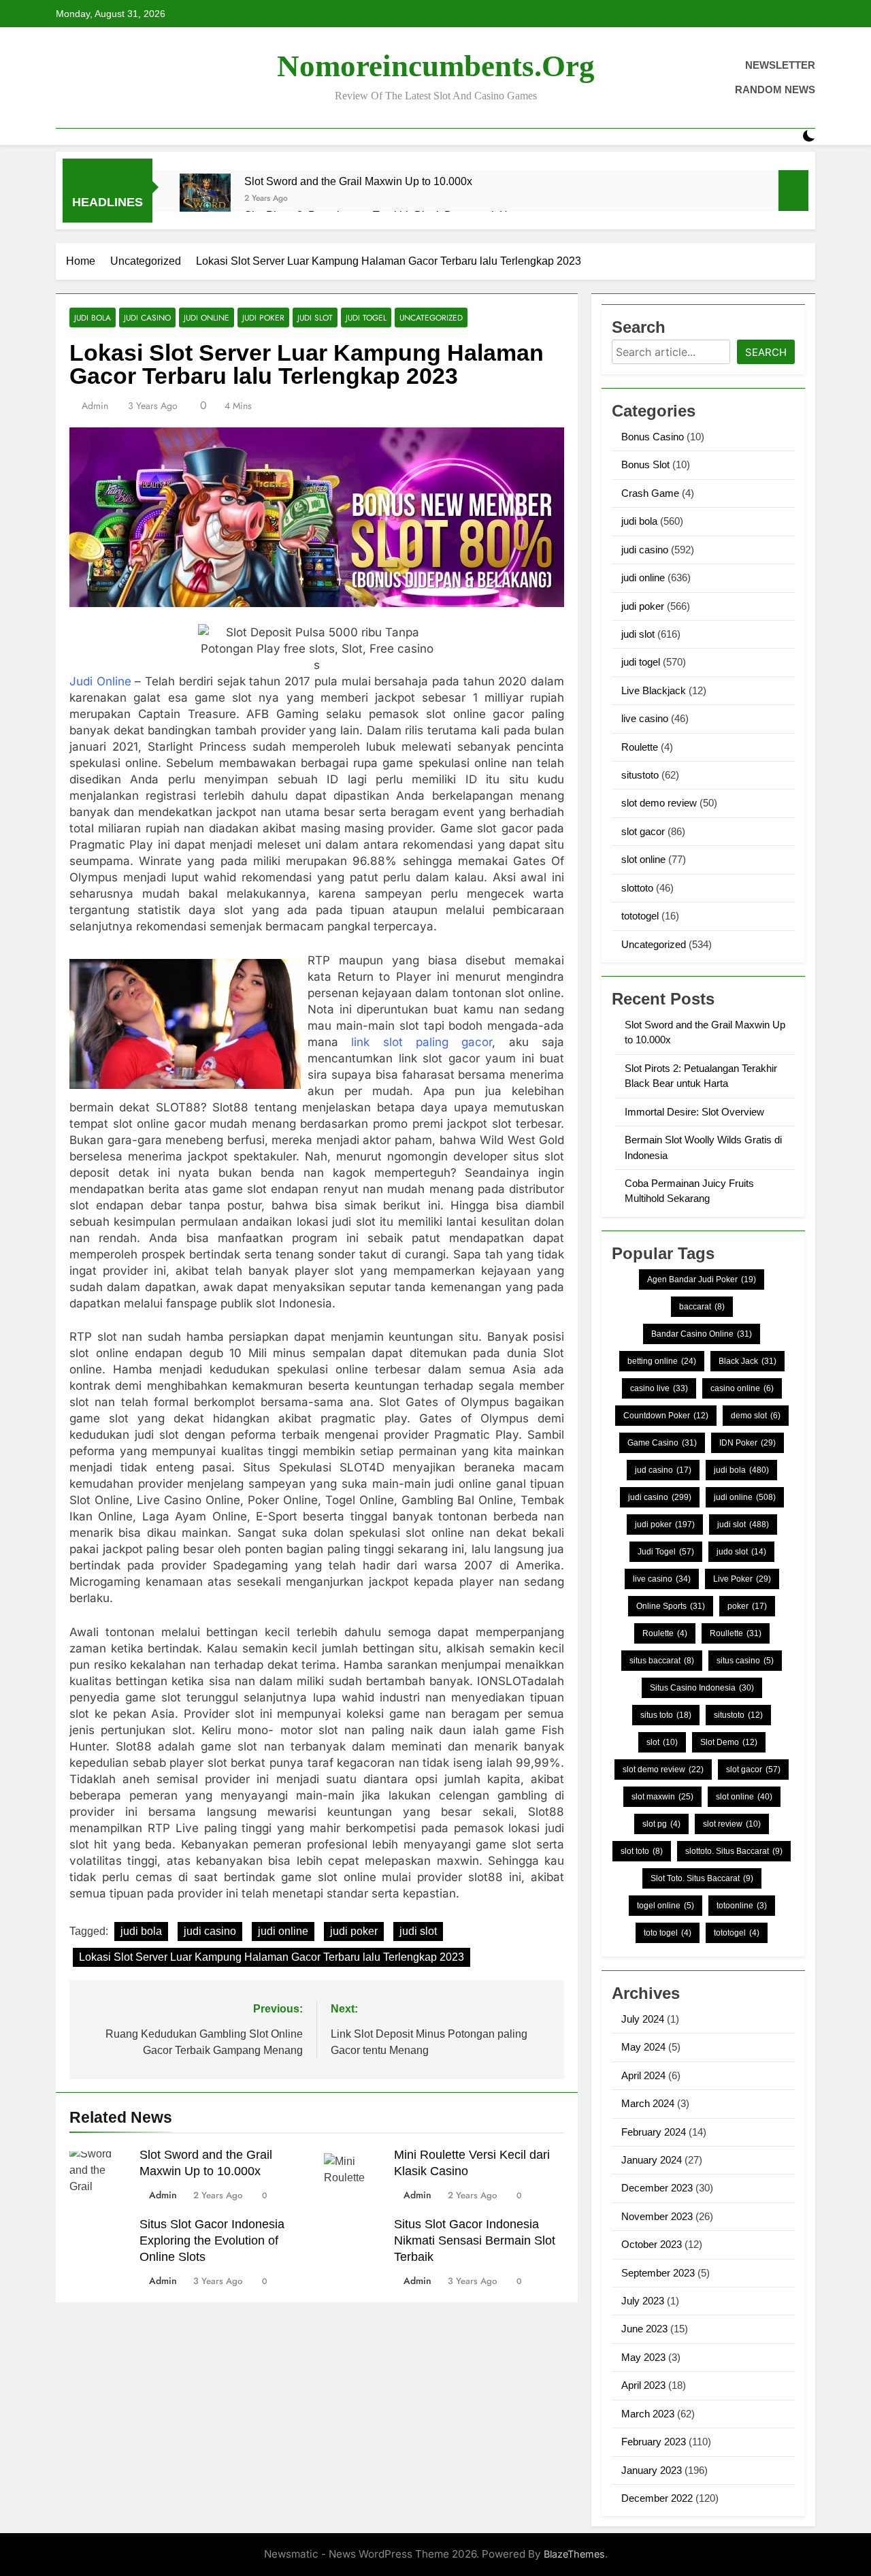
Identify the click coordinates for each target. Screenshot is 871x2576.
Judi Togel (666, 1552)
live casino (645, 718)
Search (766, 352)
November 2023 (657, 2216)
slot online (643, 859)
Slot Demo (729, 1742)
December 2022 (657, 2498)
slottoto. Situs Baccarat (734, 1851)
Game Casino (662, 1443)
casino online (742, 1388)
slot (662, 1742)
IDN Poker (747, 1443)
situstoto (640, 775)
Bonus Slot (645, 464)
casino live (659, 1388)
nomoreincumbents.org (436, 66)
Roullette (736, 1633)
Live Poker (742, 1579)
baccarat (702, 1307)
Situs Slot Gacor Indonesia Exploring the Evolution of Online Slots (212, 2240)
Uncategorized (431, 317)
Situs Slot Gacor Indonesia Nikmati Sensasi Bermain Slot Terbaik (475, 2240)
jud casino (663, 1470)
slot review (732, 1824)
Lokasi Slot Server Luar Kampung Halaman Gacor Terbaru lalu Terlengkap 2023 (272, 1957)
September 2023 (658, 2273)
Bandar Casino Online (702, 1334)
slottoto (637, 888)
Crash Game (650, 493)
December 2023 (657, 2188)
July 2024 (643, 2019)
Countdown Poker (666, 1416)
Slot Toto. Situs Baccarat (702, 1878)
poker (747, 1606)
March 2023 (648, 2414)
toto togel (668, 1933)
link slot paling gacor (422, 1042)
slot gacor (643, 831)
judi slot (315, 317)
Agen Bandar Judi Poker (702, 1279)
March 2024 (648, 2103)
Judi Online (100, 681)
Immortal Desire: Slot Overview (694, 1112)
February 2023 (654, 2442)
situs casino (745, 1661)
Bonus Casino (653, 437)
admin (95, 406)
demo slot (756, 1416)
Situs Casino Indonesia (702, 1688)
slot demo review (659, 803)
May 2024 (643, 2047)
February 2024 (654, 2132)
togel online (665, 1906)
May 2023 (643, 2357)
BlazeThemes (574, 2554)
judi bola (93, 317)
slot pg (661, 1824)
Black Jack (747, 1361)
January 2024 (652, 2160)
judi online (207, 317)
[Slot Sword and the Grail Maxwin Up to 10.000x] (205, 199)
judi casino (147, 317)
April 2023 (643, 2385)
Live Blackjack (654, 690)
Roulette (640, 747)
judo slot (741, 1552)
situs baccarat (662, 1661)
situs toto (666, 1715)
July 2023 (643, 2301)
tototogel (640, 916)
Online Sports (671, 1606)
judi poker (263, 317)
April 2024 (643, 2075)
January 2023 (652, 2470)
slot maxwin (662, 1797)
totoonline (742, 1906)
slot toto (642, 1851)
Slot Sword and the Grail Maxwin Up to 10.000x (358, 181)
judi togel (366, 317)
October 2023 (652, 2244)
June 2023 (644, 2329)
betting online (662, 1361)
